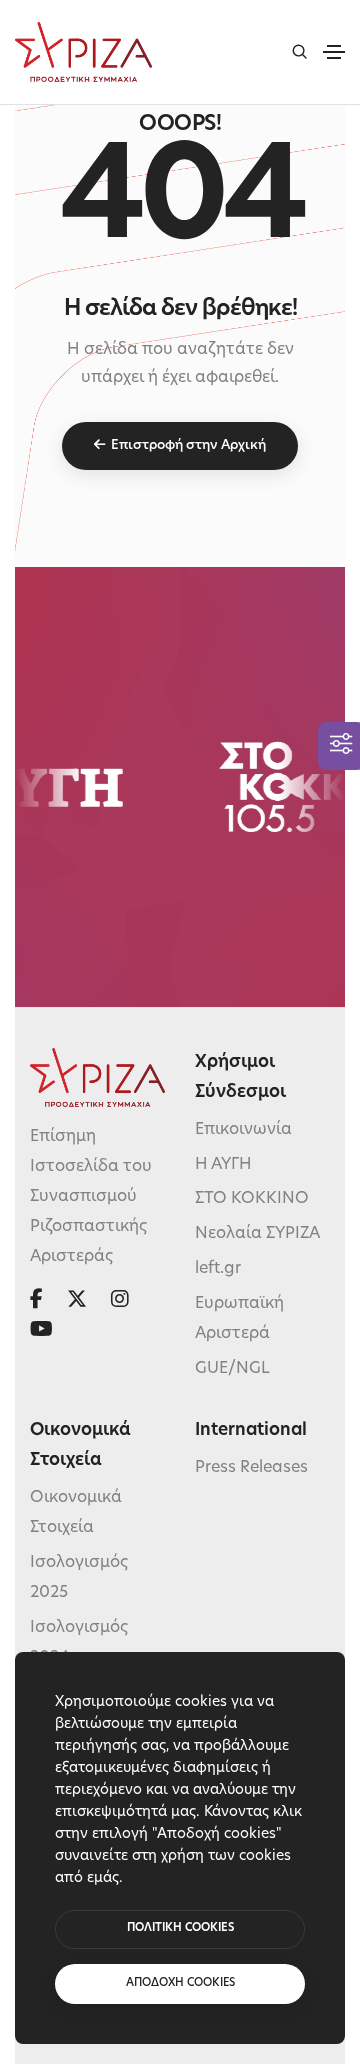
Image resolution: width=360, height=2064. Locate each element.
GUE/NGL (232, 1369)
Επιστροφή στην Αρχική (188, 445)
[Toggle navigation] (334, 52)
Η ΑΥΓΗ (223, 1165)
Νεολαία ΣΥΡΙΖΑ (257, 1234)
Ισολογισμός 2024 (79, 1643)
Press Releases (251, 1468)
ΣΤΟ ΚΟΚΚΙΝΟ (252, 1199)
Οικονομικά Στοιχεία (76, 1513)
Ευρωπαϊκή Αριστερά (239, 1319)
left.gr (218, 1269)
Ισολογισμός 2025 (79, 1578)
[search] (299, 51)
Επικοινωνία (243, 1130)
